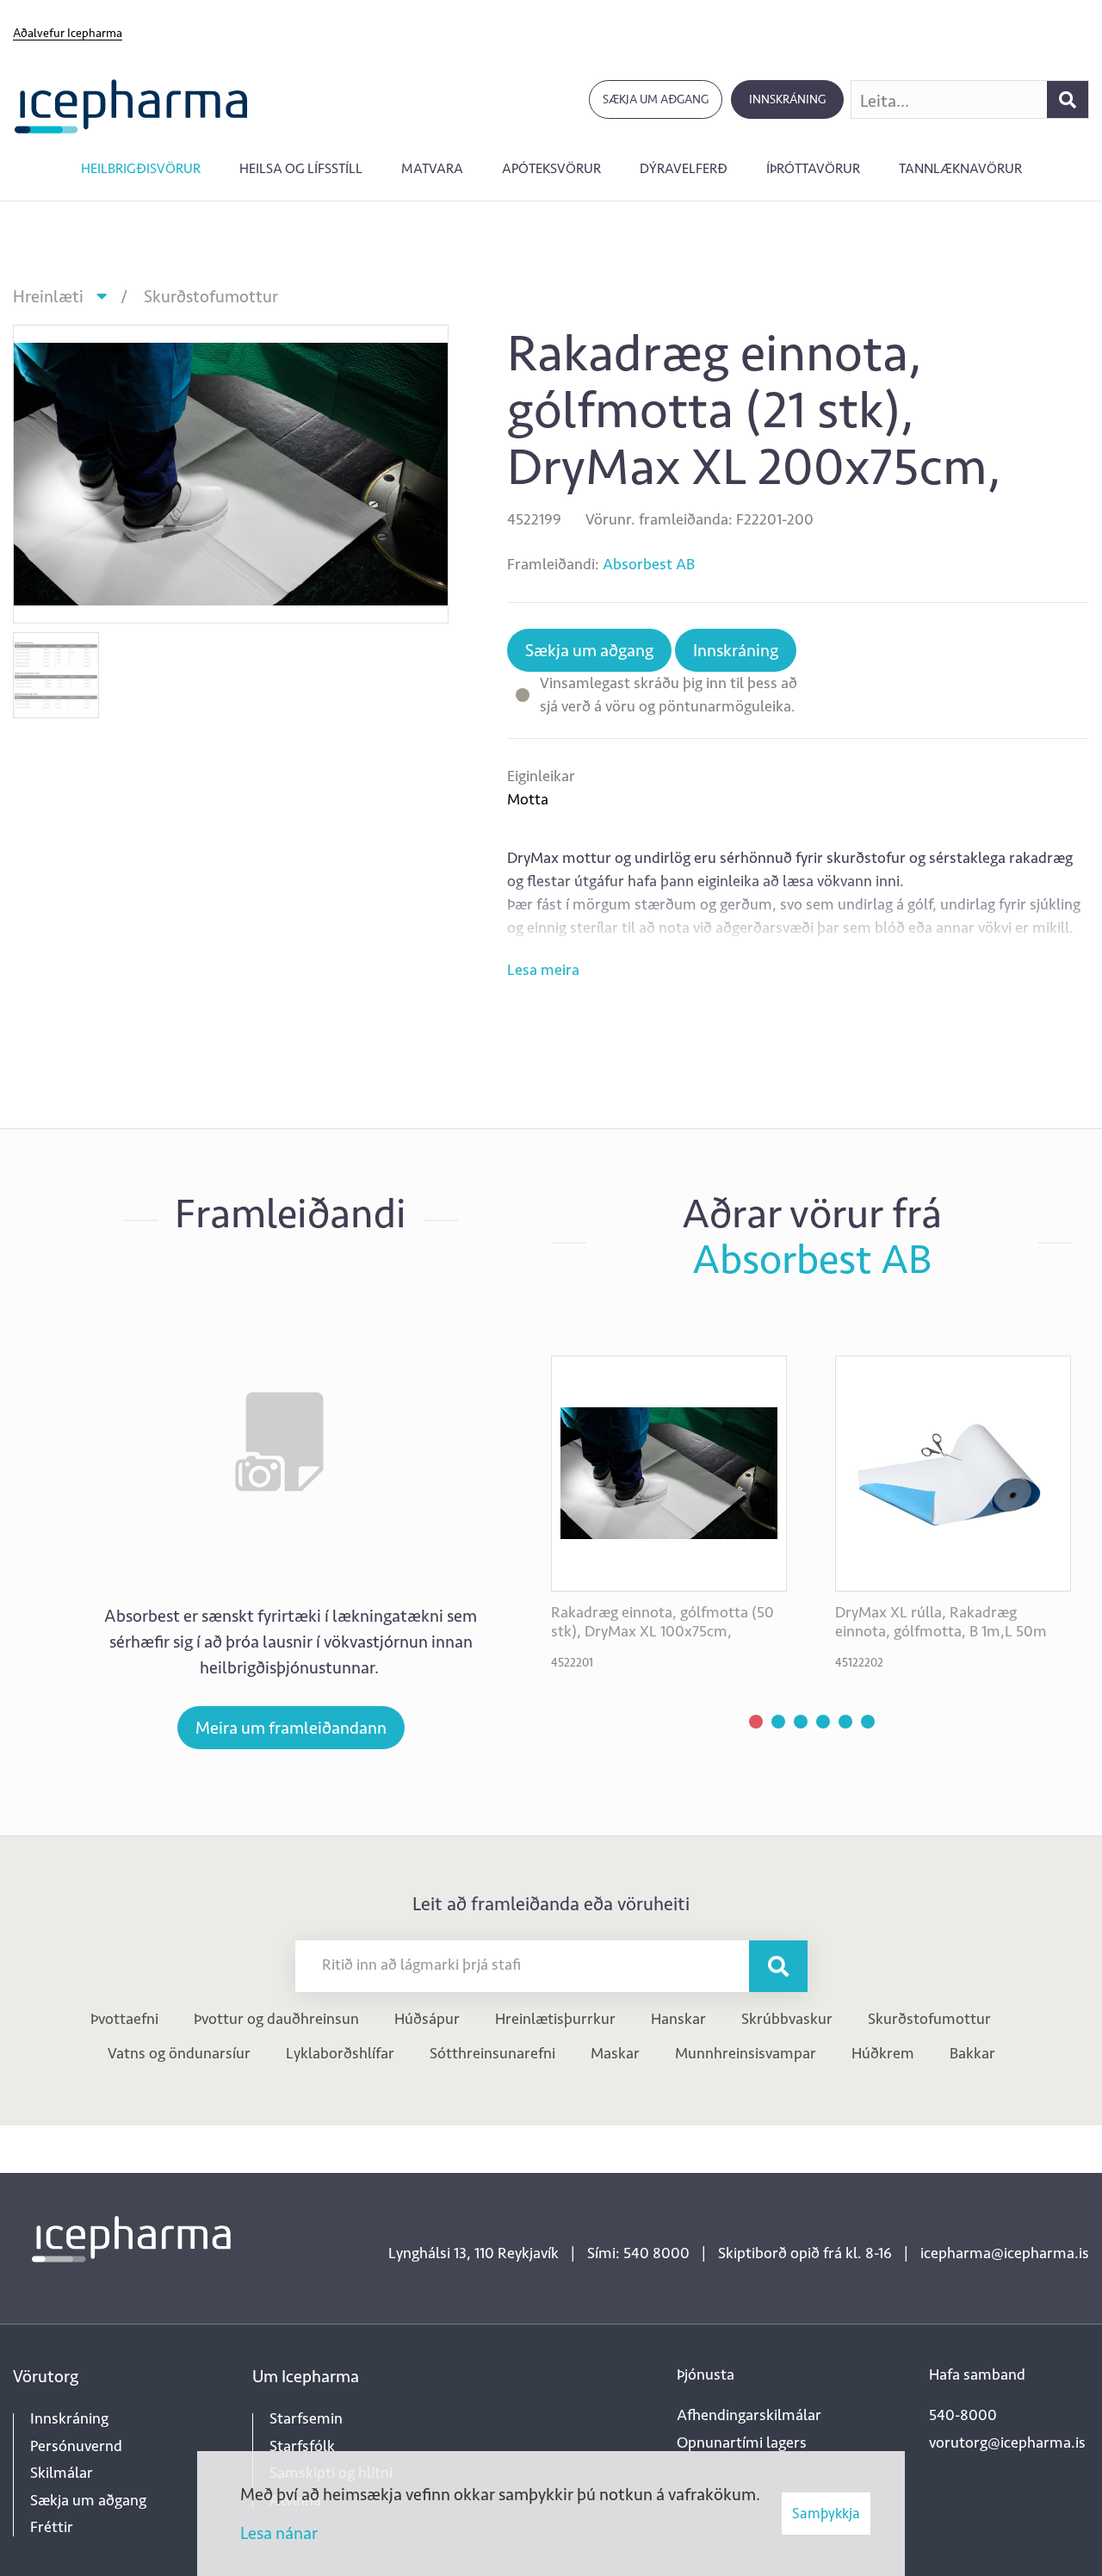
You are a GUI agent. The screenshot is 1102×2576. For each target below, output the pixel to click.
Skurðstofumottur (211, 296)
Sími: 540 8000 (638, 2253)
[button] (756, 1722)
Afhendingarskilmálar (749, 2415)
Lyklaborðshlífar (340, 2053)
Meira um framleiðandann (291, 1728)
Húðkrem (883, 2053)
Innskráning (787, 99)
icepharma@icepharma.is (1005, 2253)
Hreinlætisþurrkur (555, 2019)
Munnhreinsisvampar (746, 2053)
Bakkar (972, 2053)
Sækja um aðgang (656, 99)
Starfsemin (306, 2418)
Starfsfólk (302, 2446)
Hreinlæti (48, 296)
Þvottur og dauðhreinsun (276, 2019)
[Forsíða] (131, 105)
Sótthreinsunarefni (492, 2053)
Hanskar (678, 2019)
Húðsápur (427, 2019)
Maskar (615, 2053)
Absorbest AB (649, 564)
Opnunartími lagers (742, 2443)
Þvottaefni (124, 2019)
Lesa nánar (279, 2533)
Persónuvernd (76, 2446)
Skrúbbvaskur (787, 2019)
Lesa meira (543, 970)
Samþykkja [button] (826, 2513)
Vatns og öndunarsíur (179, 2053)
